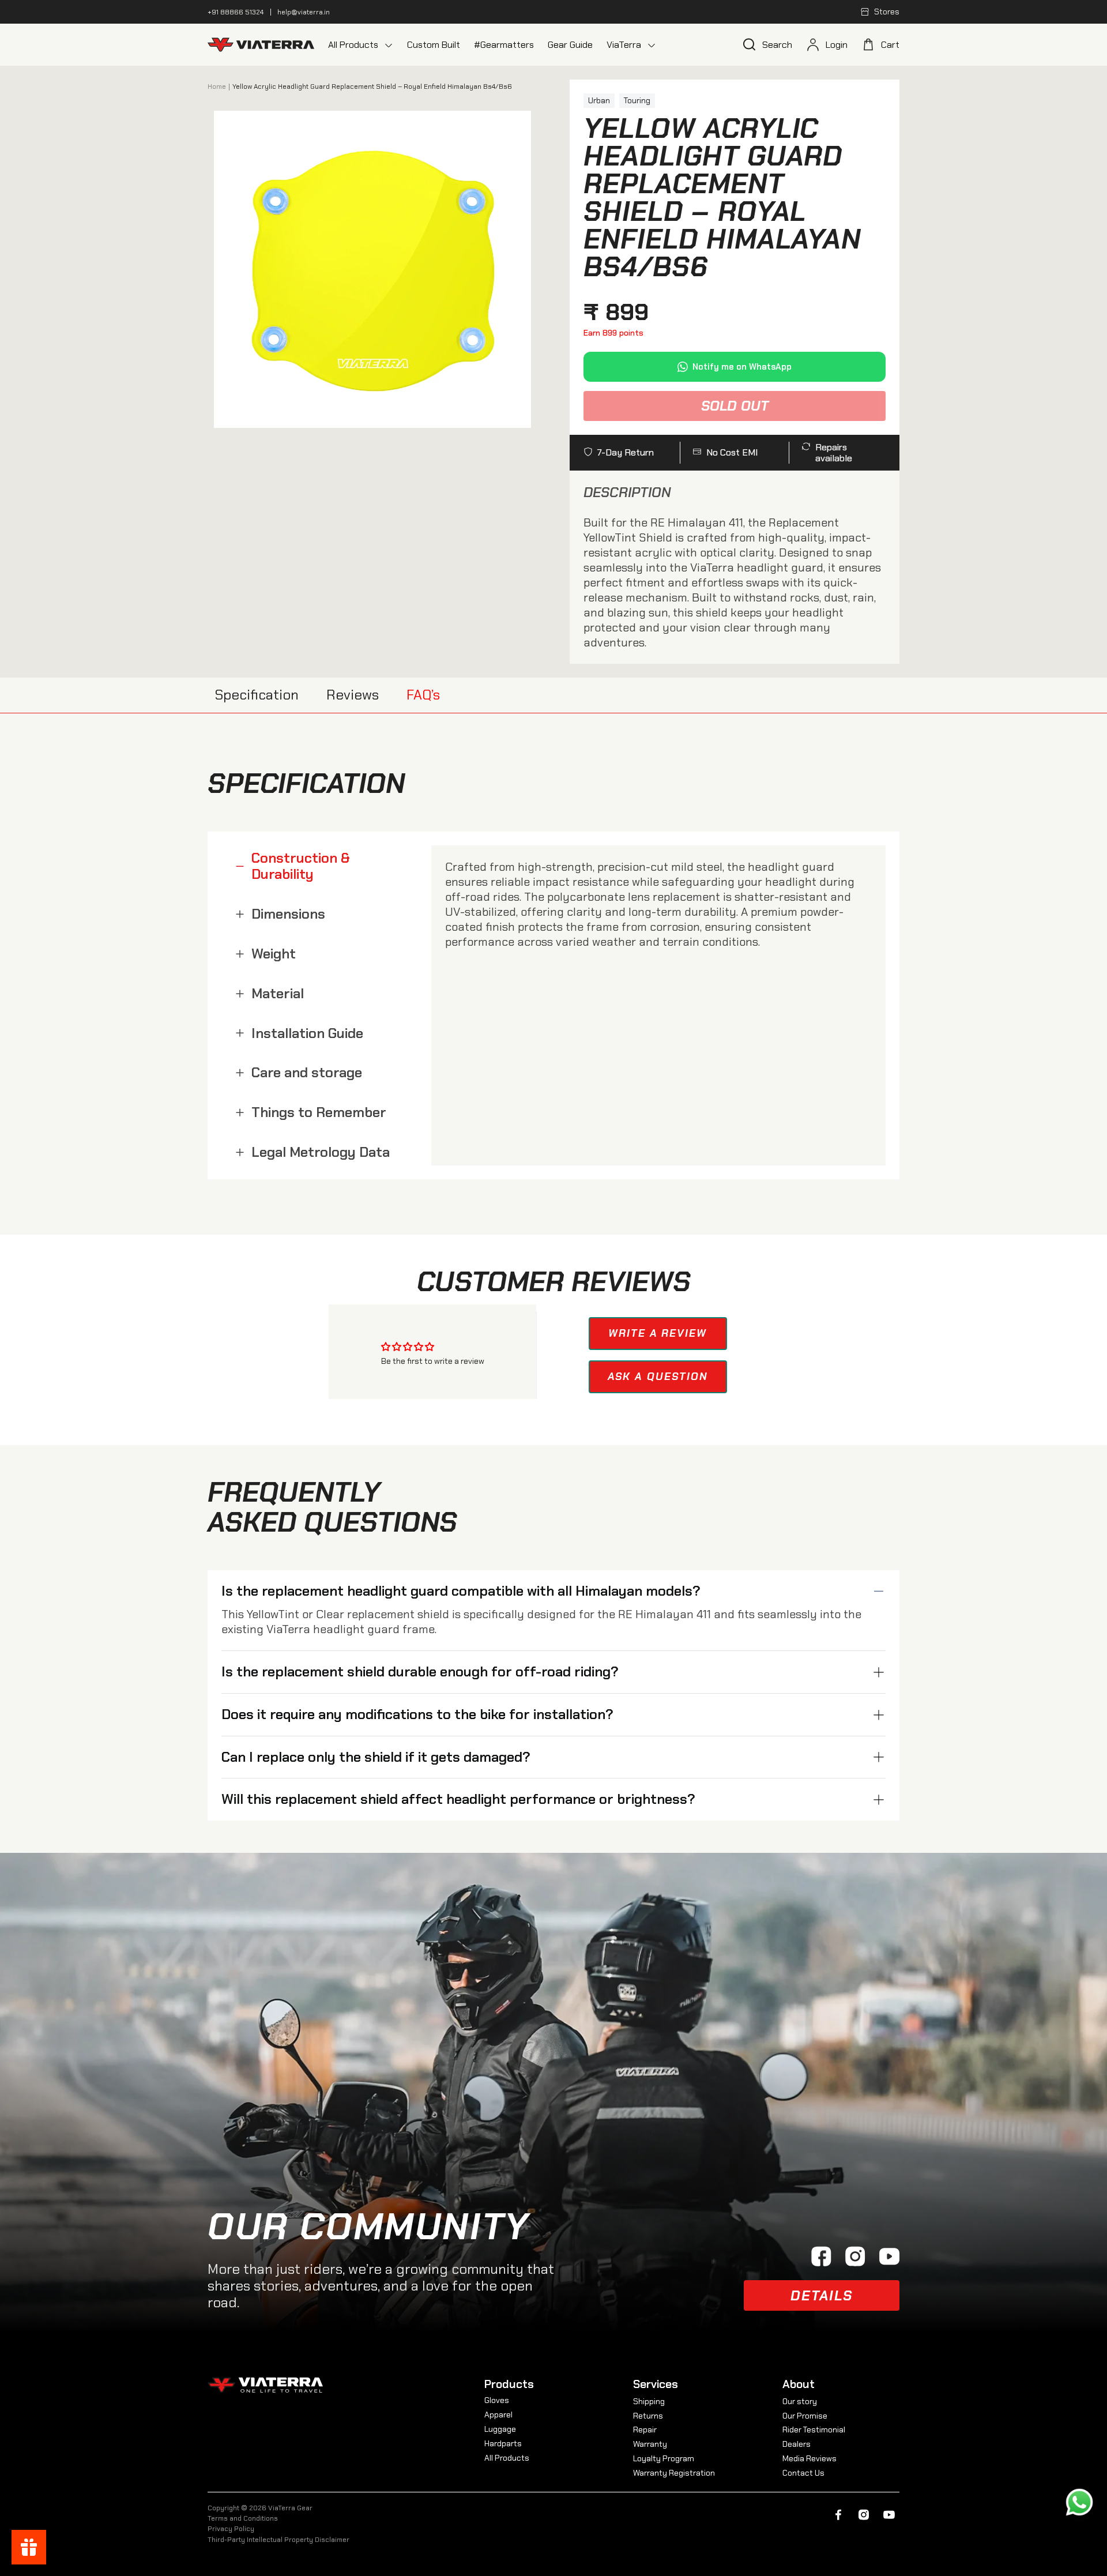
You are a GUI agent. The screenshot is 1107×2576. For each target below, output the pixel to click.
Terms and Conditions (243, 2518)
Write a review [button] (658, 1333)
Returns (648, 2416)
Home (217, 87)
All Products (507, 2458)
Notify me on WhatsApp (742, 367)
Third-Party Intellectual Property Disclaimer (278, 2540)
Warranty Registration (674, 2473)
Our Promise (805, 2416)
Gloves (497, 2400)
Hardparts (503, 2443)
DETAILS (822, 2295)
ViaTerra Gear (290, 2508)
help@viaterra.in (304, 12)
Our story (800, 2401)
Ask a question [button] (658, 1377)
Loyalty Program (664, 2458)
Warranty (650, 2444)
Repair (645, 2430)
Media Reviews (809, 2458)
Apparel (498, 2415)
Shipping (649, 2401)
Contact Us (803, 2473)
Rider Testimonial (814, 2430)
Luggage (500, 2429)
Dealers (797, 2444)
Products (509, 2384)
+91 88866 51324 (236, 12)
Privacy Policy (231, 2529)
